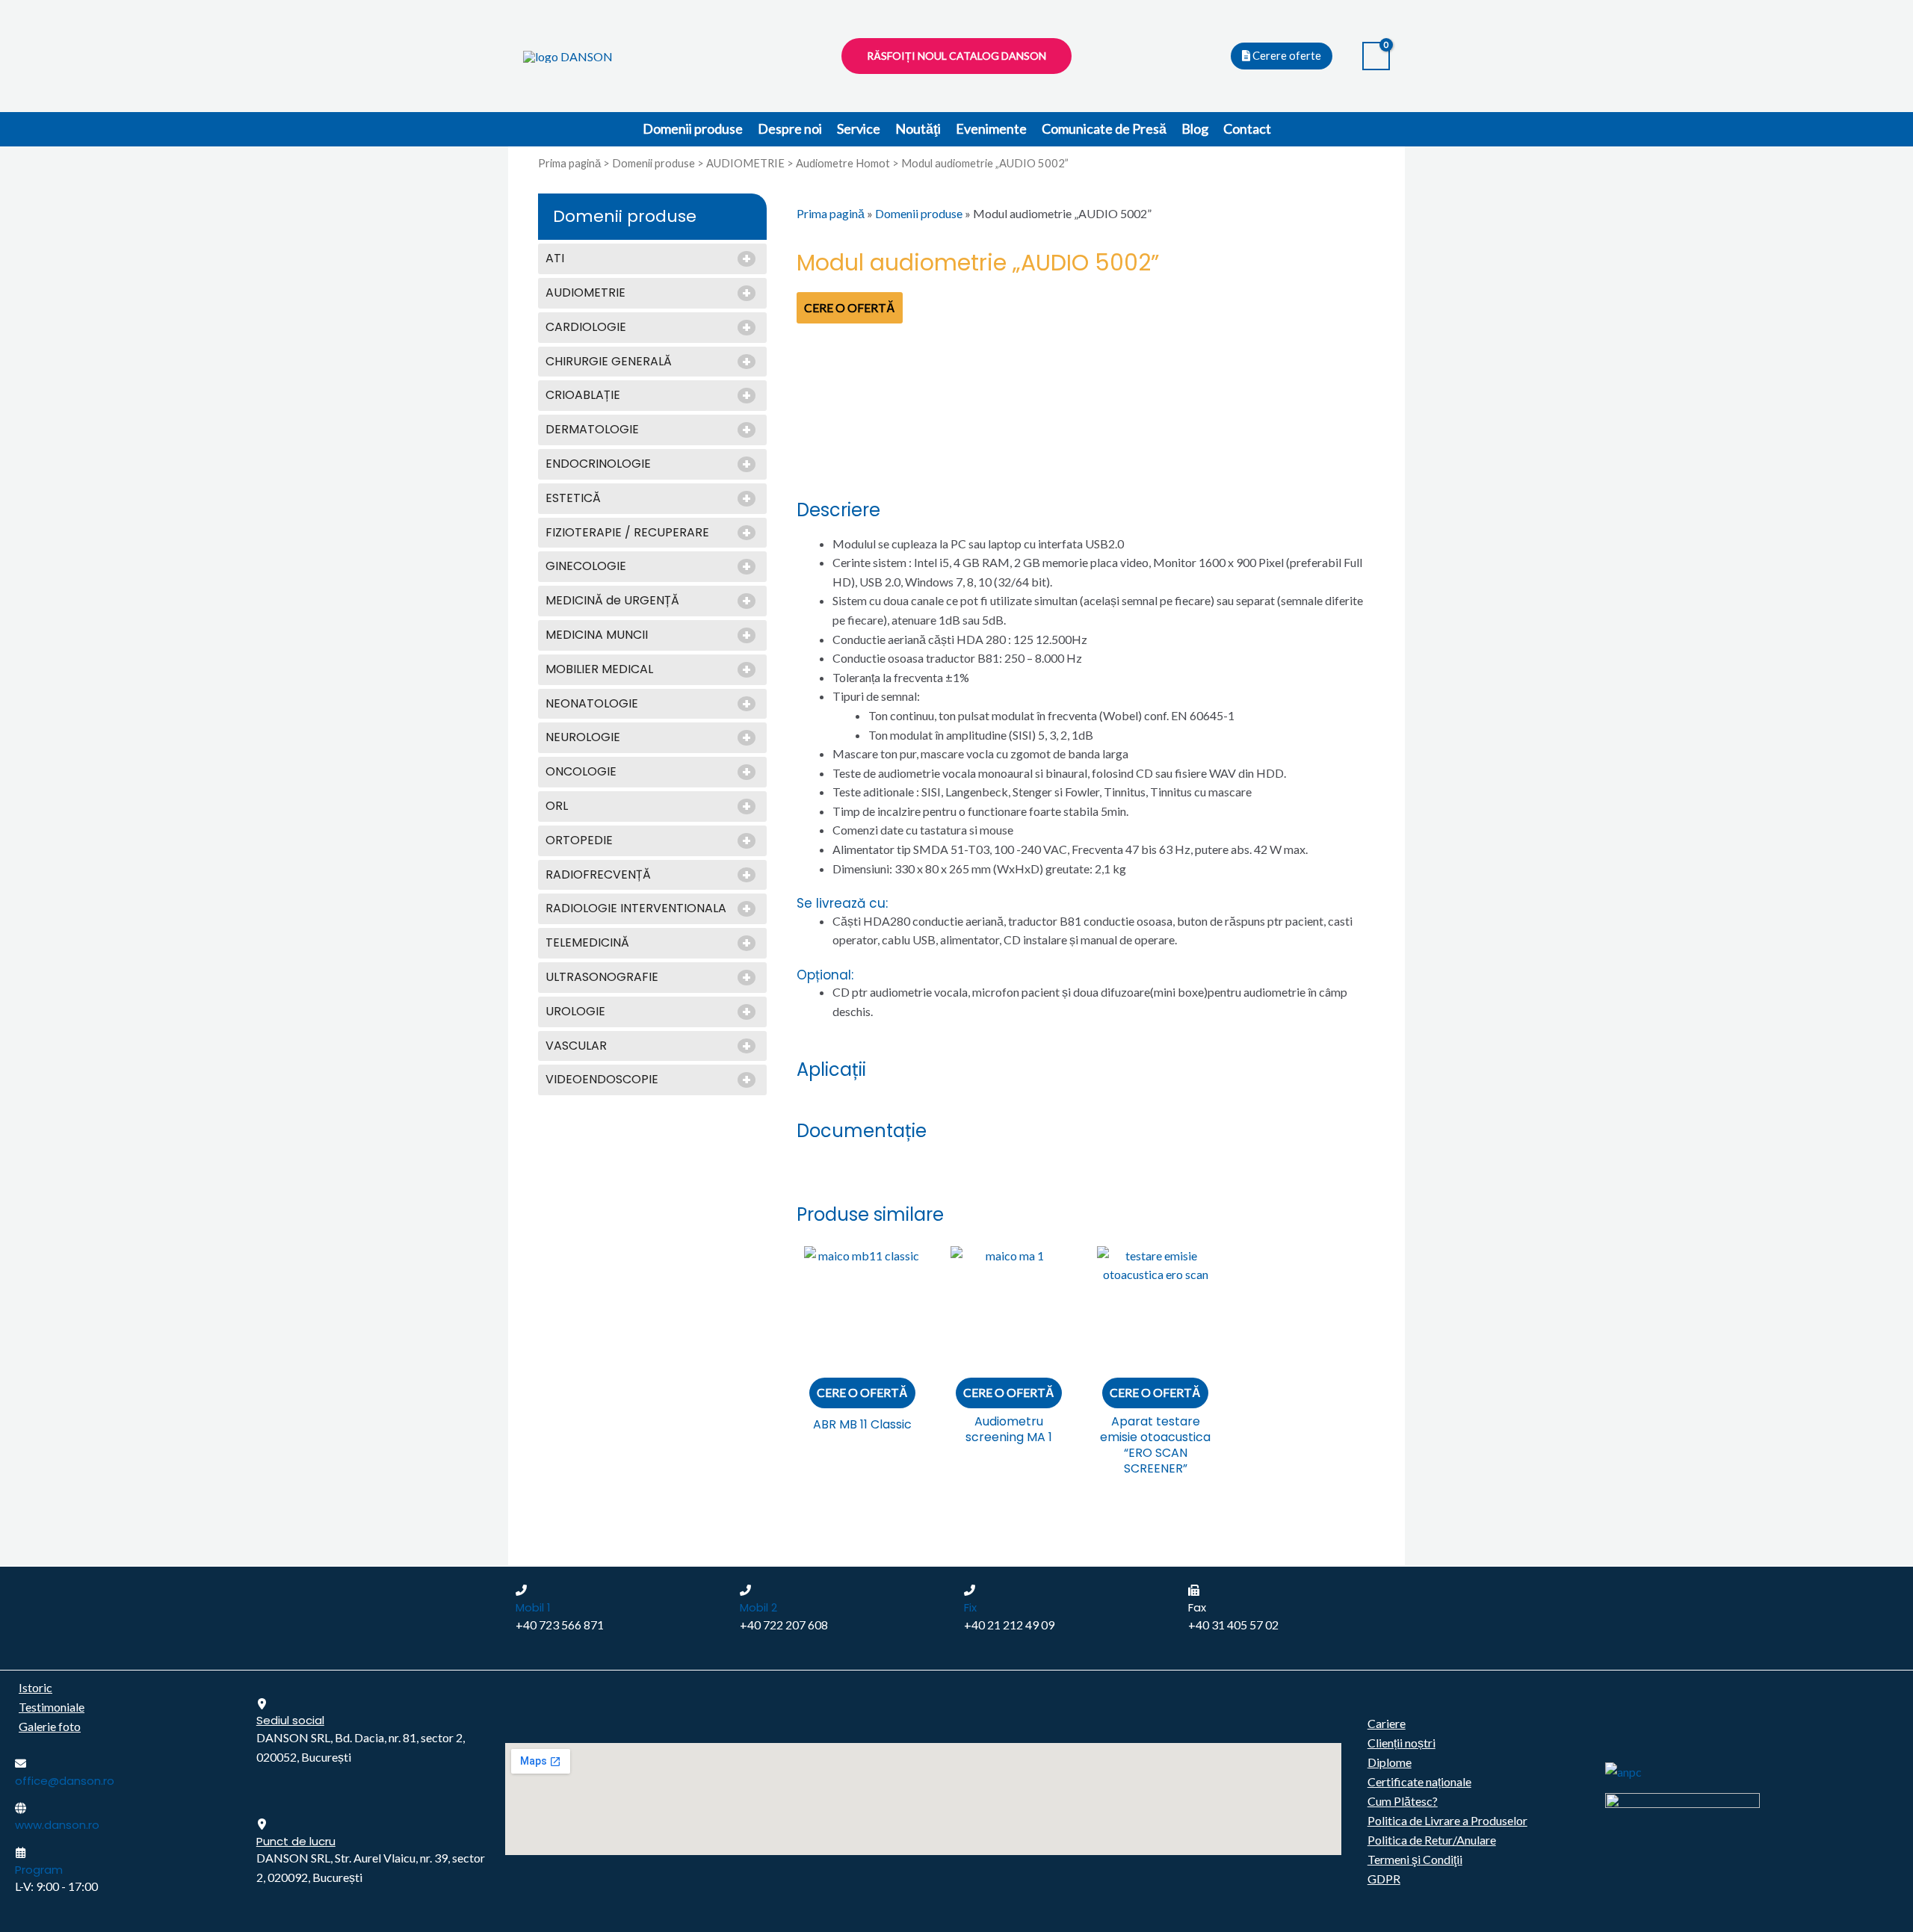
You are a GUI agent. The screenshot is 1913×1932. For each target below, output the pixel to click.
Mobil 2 (758, 1607)
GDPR (1384, 1879)
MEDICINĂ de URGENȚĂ (612, 601)
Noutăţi (918, 129)
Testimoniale (52, 1707)
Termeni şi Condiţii (1415, 1859)
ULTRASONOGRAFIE (602, 978)
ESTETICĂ (573, 499)
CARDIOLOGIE (586, 328)
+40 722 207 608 (784, 1625)
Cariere (1387, 1723)
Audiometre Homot (843, 163)
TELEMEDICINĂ (587, 943)
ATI (555, 259)
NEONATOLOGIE (592, 704)
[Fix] (970, 1590)
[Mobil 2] (745, 1590)
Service (859, 129)
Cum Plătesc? (1403, 1801)
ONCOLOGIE (581, 772)
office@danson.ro (65, 1781)
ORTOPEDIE (579, 841)
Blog (1195, 129)
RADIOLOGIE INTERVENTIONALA (636, 909)
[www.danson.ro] (21, 1808)
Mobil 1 (533, 1607)
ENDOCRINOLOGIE (598, 464)
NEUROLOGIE (583, 738)
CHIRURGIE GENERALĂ (609, 362)
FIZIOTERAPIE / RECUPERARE (627, 533)
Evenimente (991, 129)
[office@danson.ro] (21, 1764)
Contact (1247, 129)
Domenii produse (693, 129)
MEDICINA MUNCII (597, 635)
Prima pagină (569, 163)
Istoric (35, 1687)
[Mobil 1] (521, 1590)
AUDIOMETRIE (745, 163)
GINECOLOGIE (586, 567)
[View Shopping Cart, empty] (1376, 56)
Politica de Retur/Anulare (1432, 1840)
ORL (557, 806)
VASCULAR (576, 1046)
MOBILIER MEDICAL (599, 670)
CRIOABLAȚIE (583, 396)
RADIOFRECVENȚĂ (598, 875)
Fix (970, 1607)
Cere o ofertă (850, 307)
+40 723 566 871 (560, 1625)
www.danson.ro (57, 1825)
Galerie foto (50, 1726)
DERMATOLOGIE (592, 430)
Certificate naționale (1419, 1781)
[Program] (21, 1852)
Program (39, 1870)
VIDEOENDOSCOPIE (602, 1080)
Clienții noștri (1401, 1743)
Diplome (1390, 1762)
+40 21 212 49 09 (1009, 1625)
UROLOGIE (575, 1012)
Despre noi (790, 129)
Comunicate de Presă (1104, 129)
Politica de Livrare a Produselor (1447, 1820)
